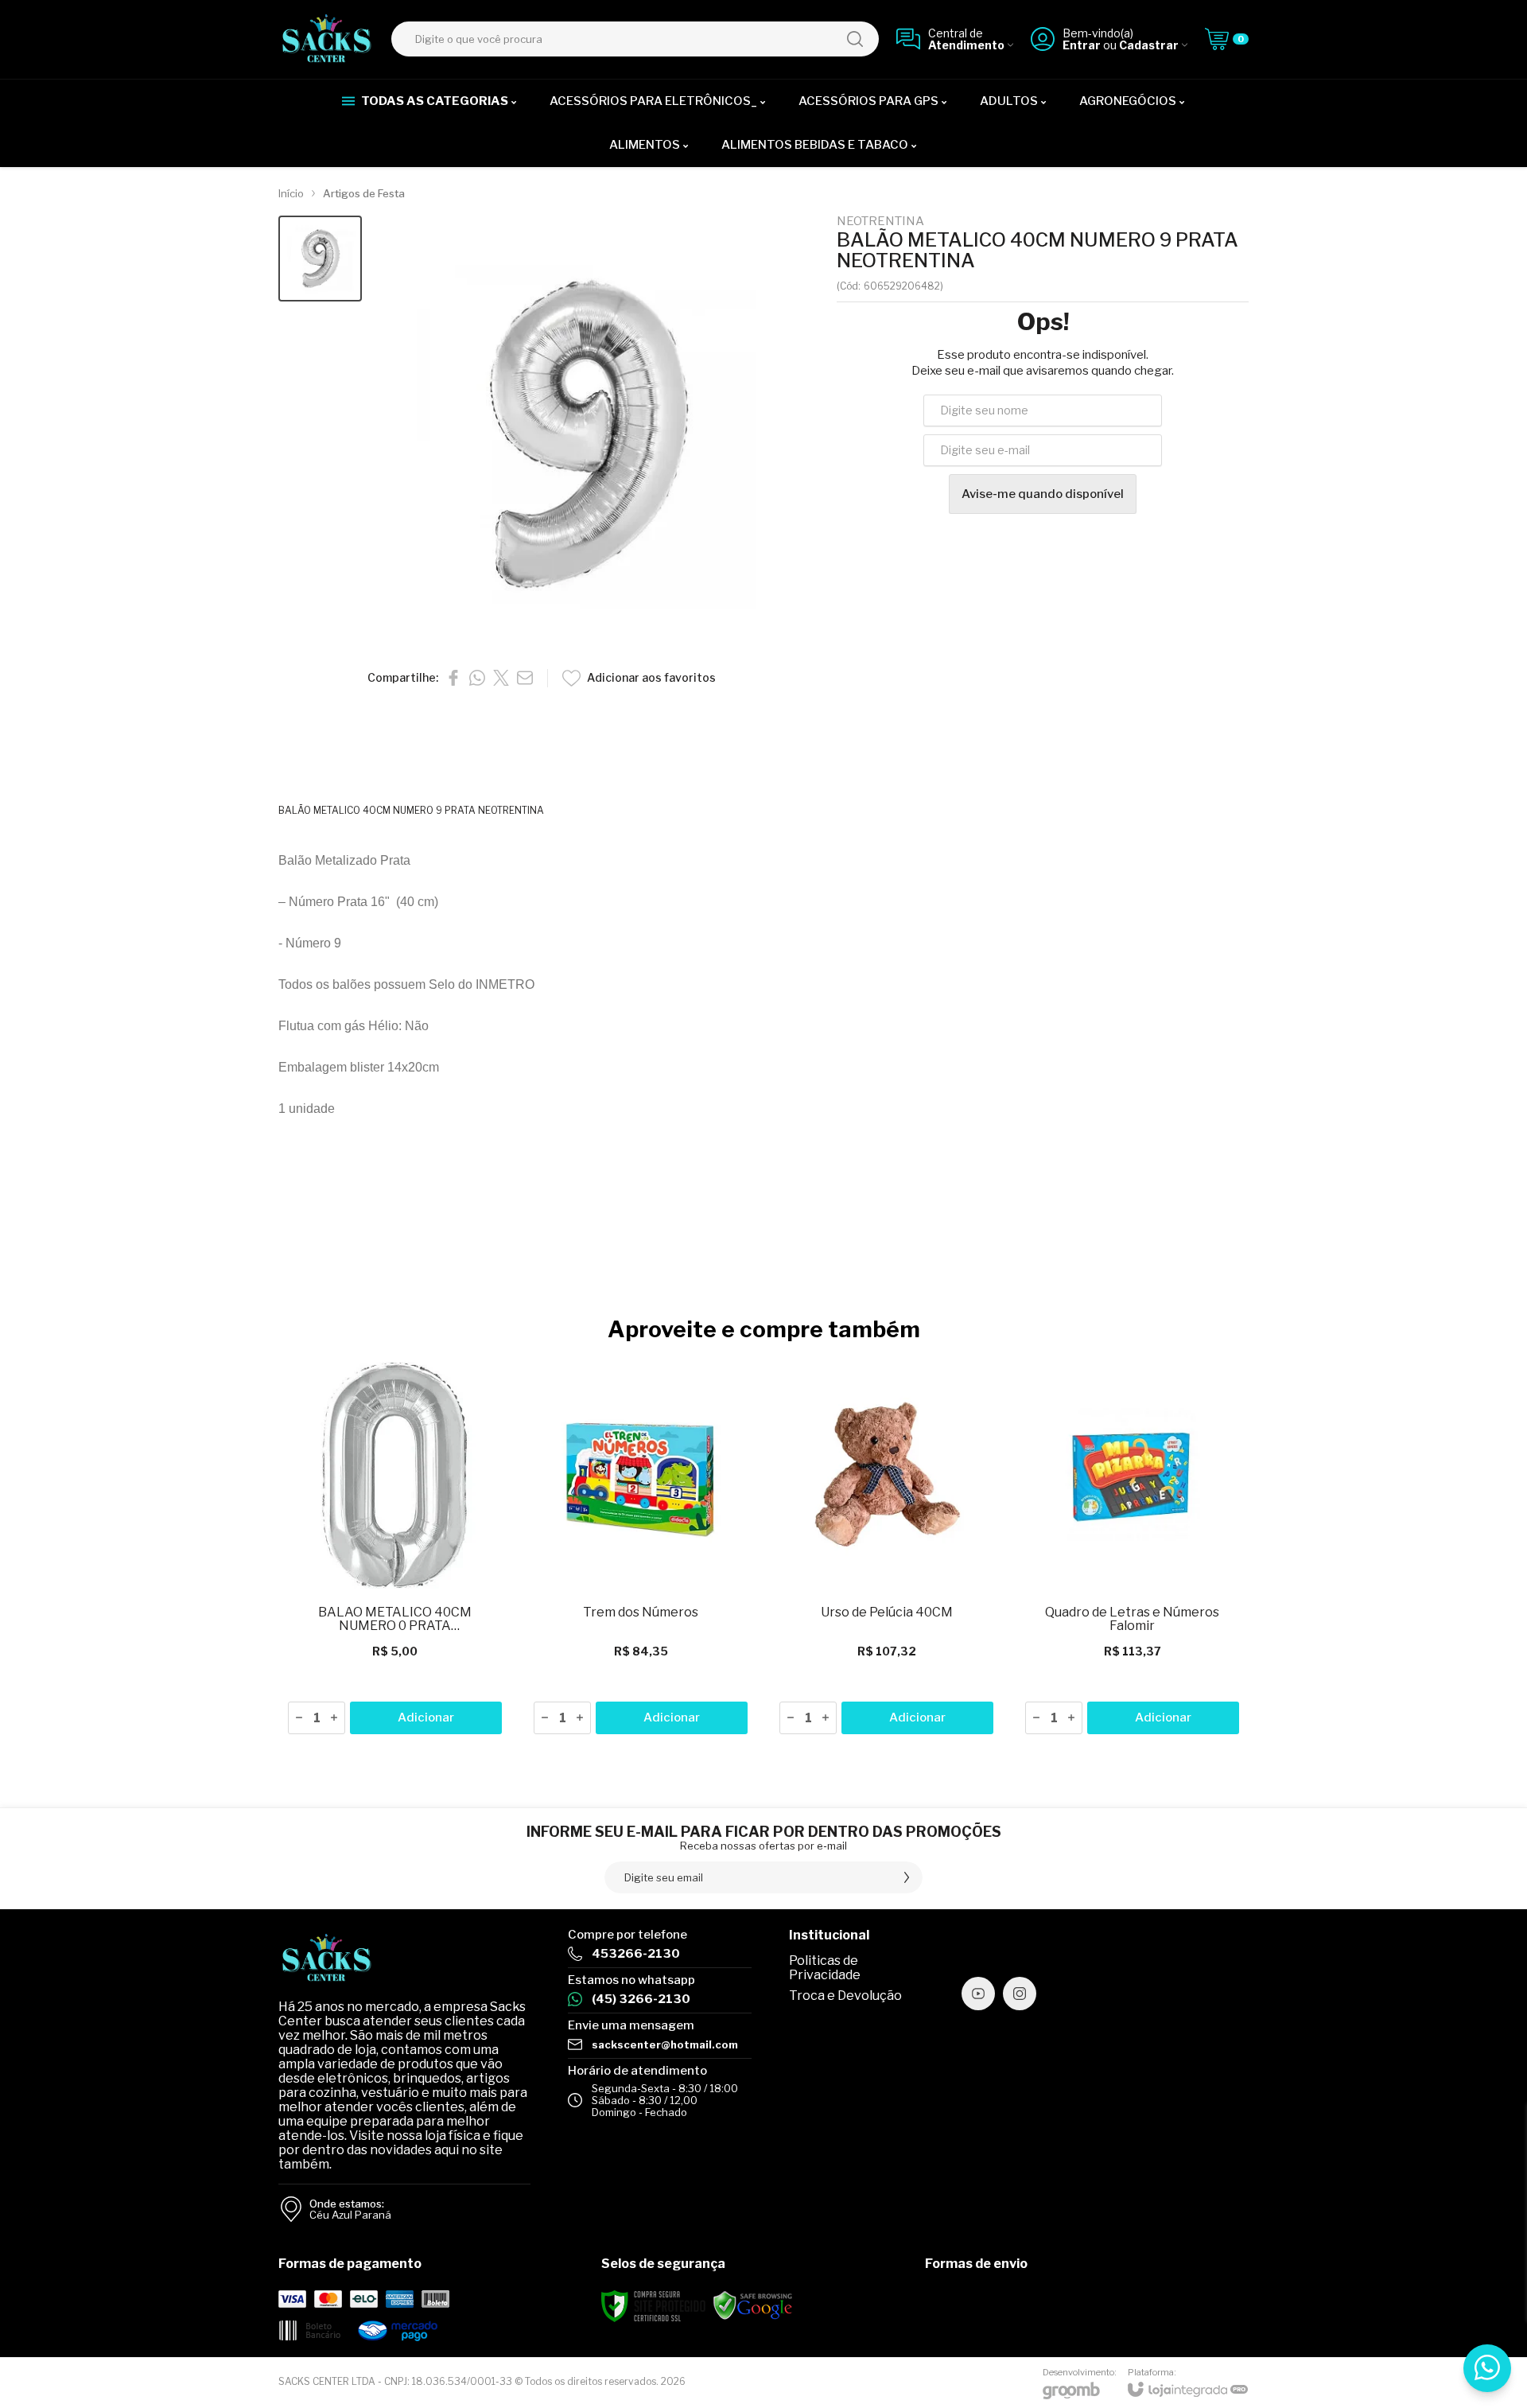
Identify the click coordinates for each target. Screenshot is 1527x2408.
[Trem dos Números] (641, 1549)
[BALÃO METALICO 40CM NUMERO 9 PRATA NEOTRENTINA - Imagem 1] (320, 259)
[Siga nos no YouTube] (978, 1994)
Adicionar (426, 1717)
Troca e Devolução (845, 1996)
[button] (320, 259)
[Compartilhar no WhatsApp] (477, 678)
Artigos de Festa (364, 193)
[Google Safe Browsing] (753, 2306)
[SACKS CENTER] (326, 39)
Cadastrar (1149, 45)
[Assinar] (907, 1877)
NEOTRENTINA (880, 222)
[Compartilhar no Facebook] (453, 678)
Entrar (1082, 45)
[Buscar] (855, 39)
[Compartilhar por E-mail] (525, 678)
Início (291, 193)
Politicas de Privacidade (825, 1968)
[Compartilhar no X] (501, 678)
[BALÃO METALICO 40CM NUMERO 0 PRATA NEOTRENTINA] (395, 1549)
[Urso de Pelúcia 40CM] (886, 1549)
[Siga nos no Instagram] (1020, 1994)
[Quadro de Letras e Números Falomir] (1132, 1549)
